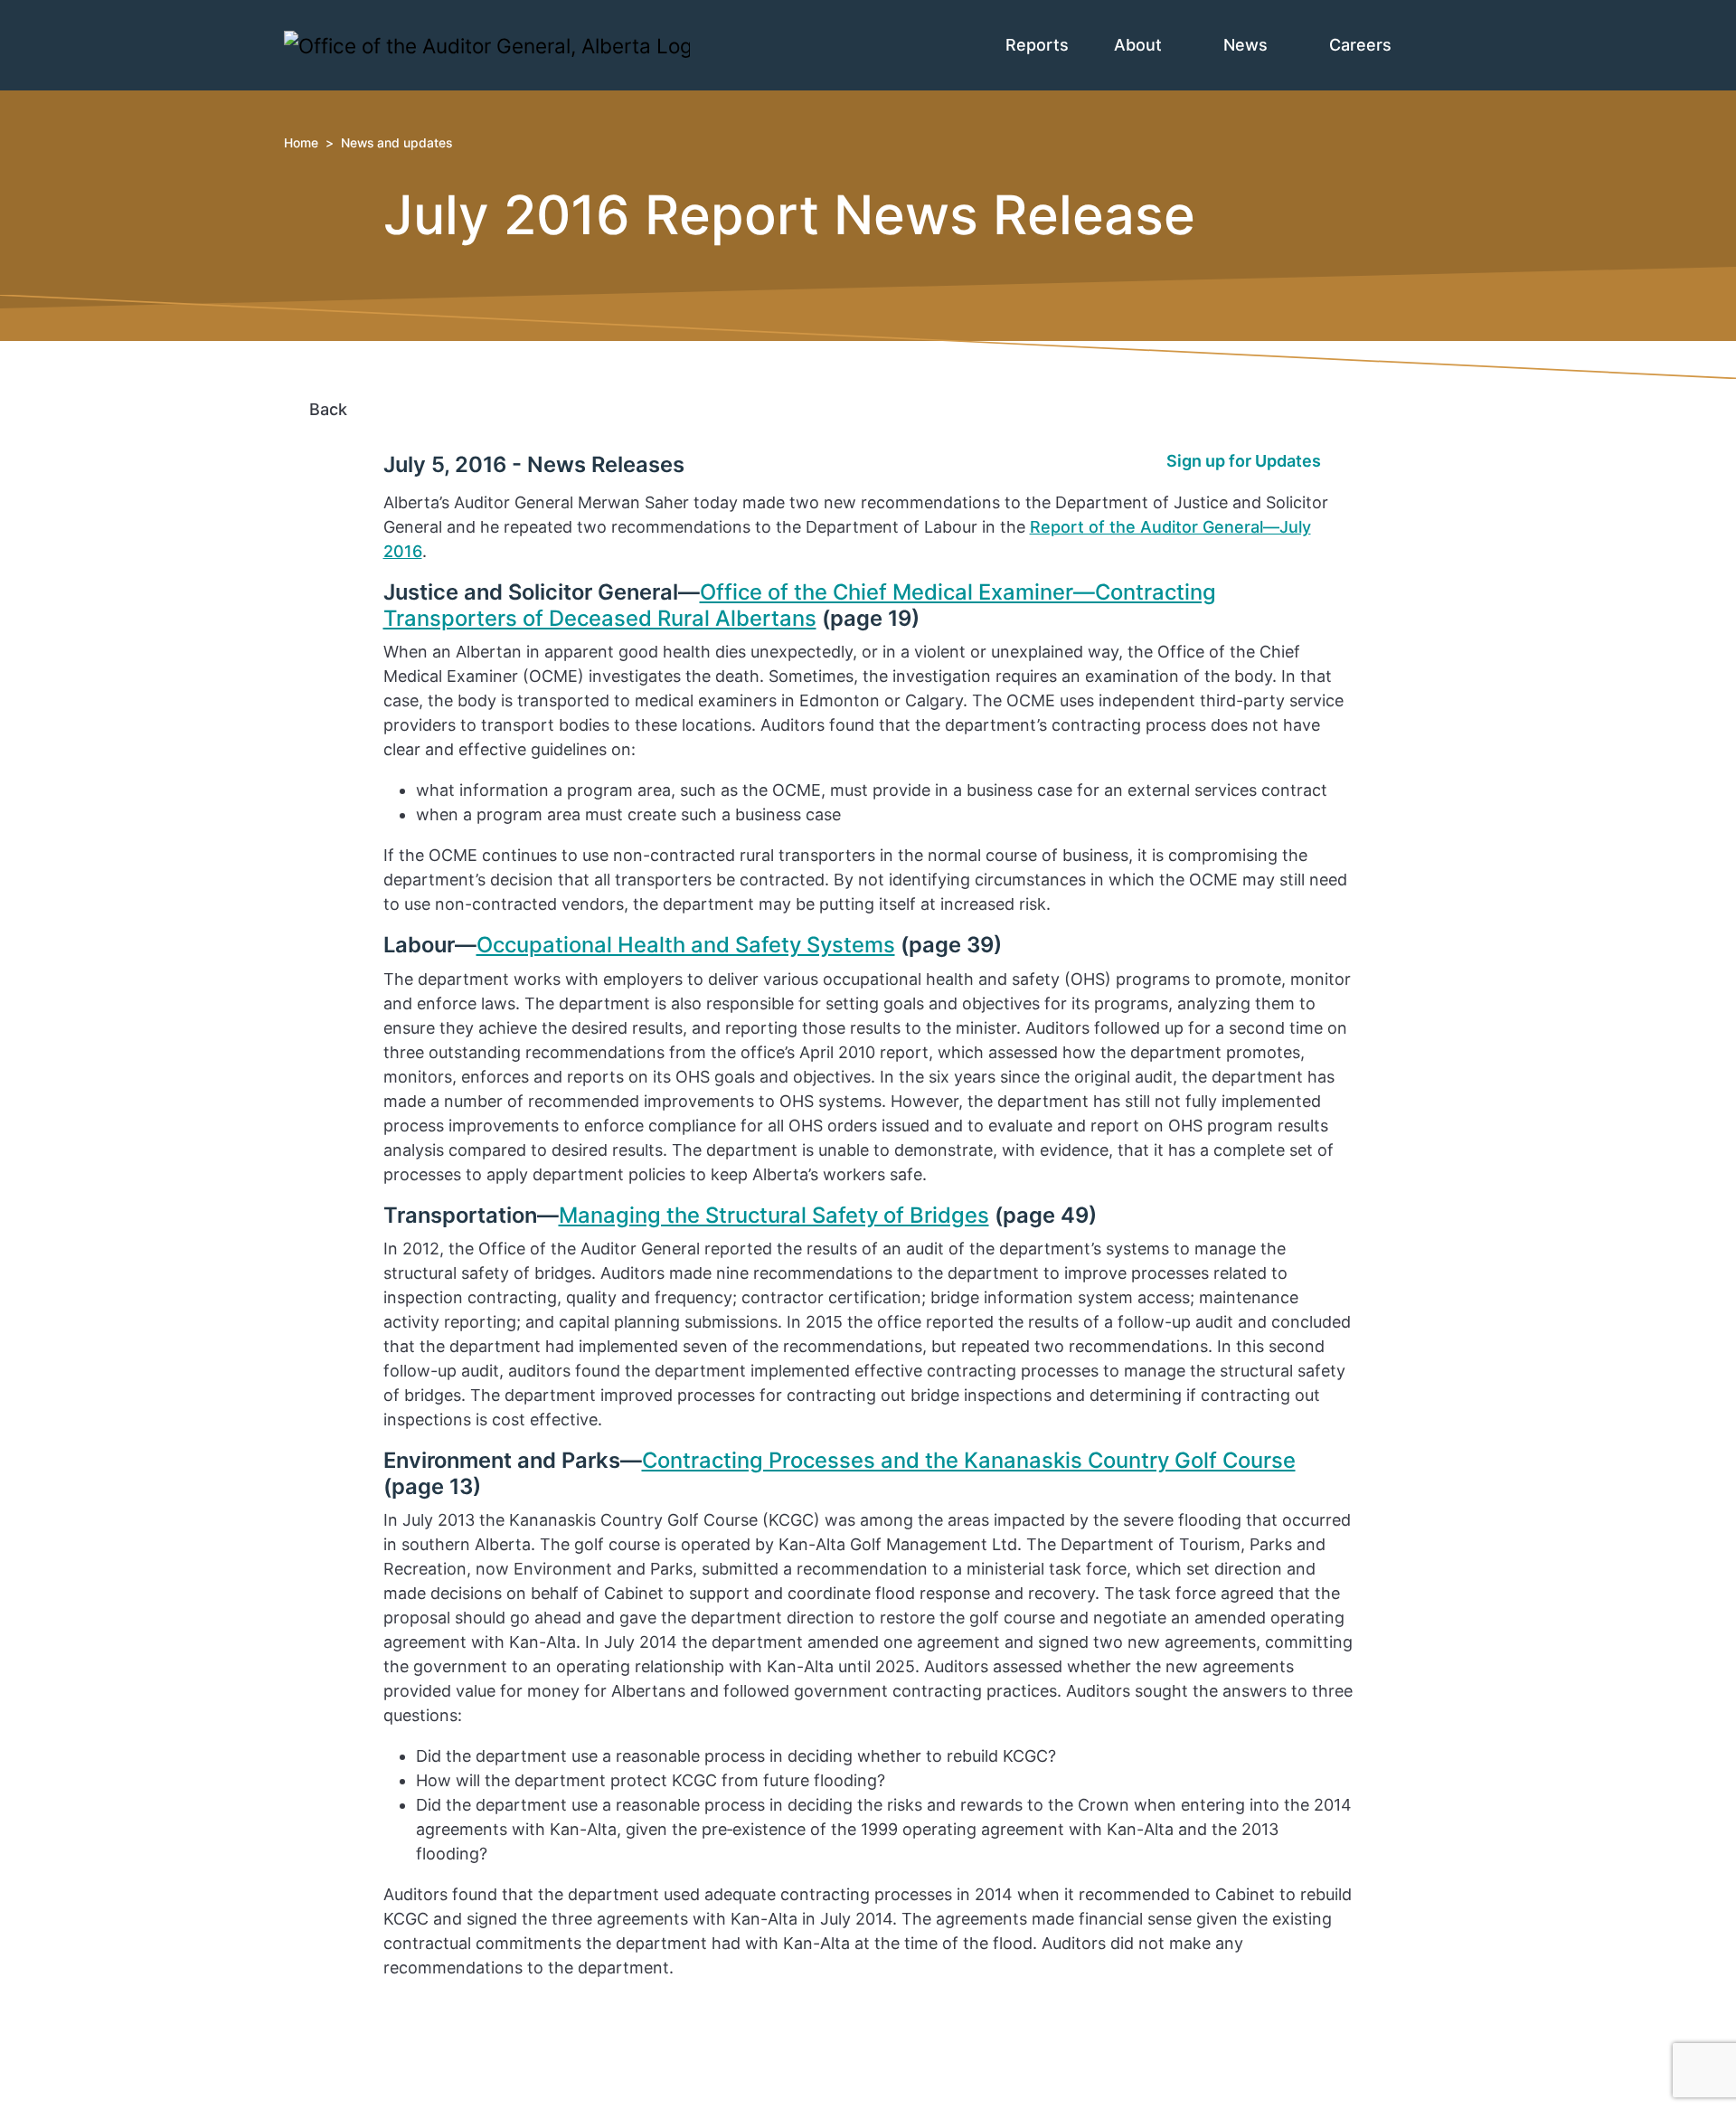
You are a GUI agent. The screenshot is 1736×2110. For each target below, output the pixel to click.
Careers (1363, 45)
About (1140, 45)
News (1248, 45)
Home (301, 143)
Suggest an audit (383, 2057)
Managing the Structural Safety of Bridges (774, 1215)
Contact (348, 2008)
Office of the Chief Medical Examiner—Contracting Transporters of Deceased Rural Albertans (800, 605)
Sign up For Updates (954, 2053)
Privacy (345, 2082)
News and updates (396, 143)
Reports (1037, 45)
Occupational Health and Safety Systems (686, 945)
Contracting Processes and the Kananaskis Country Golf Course (969, 1460)
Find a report (367, 2033)
